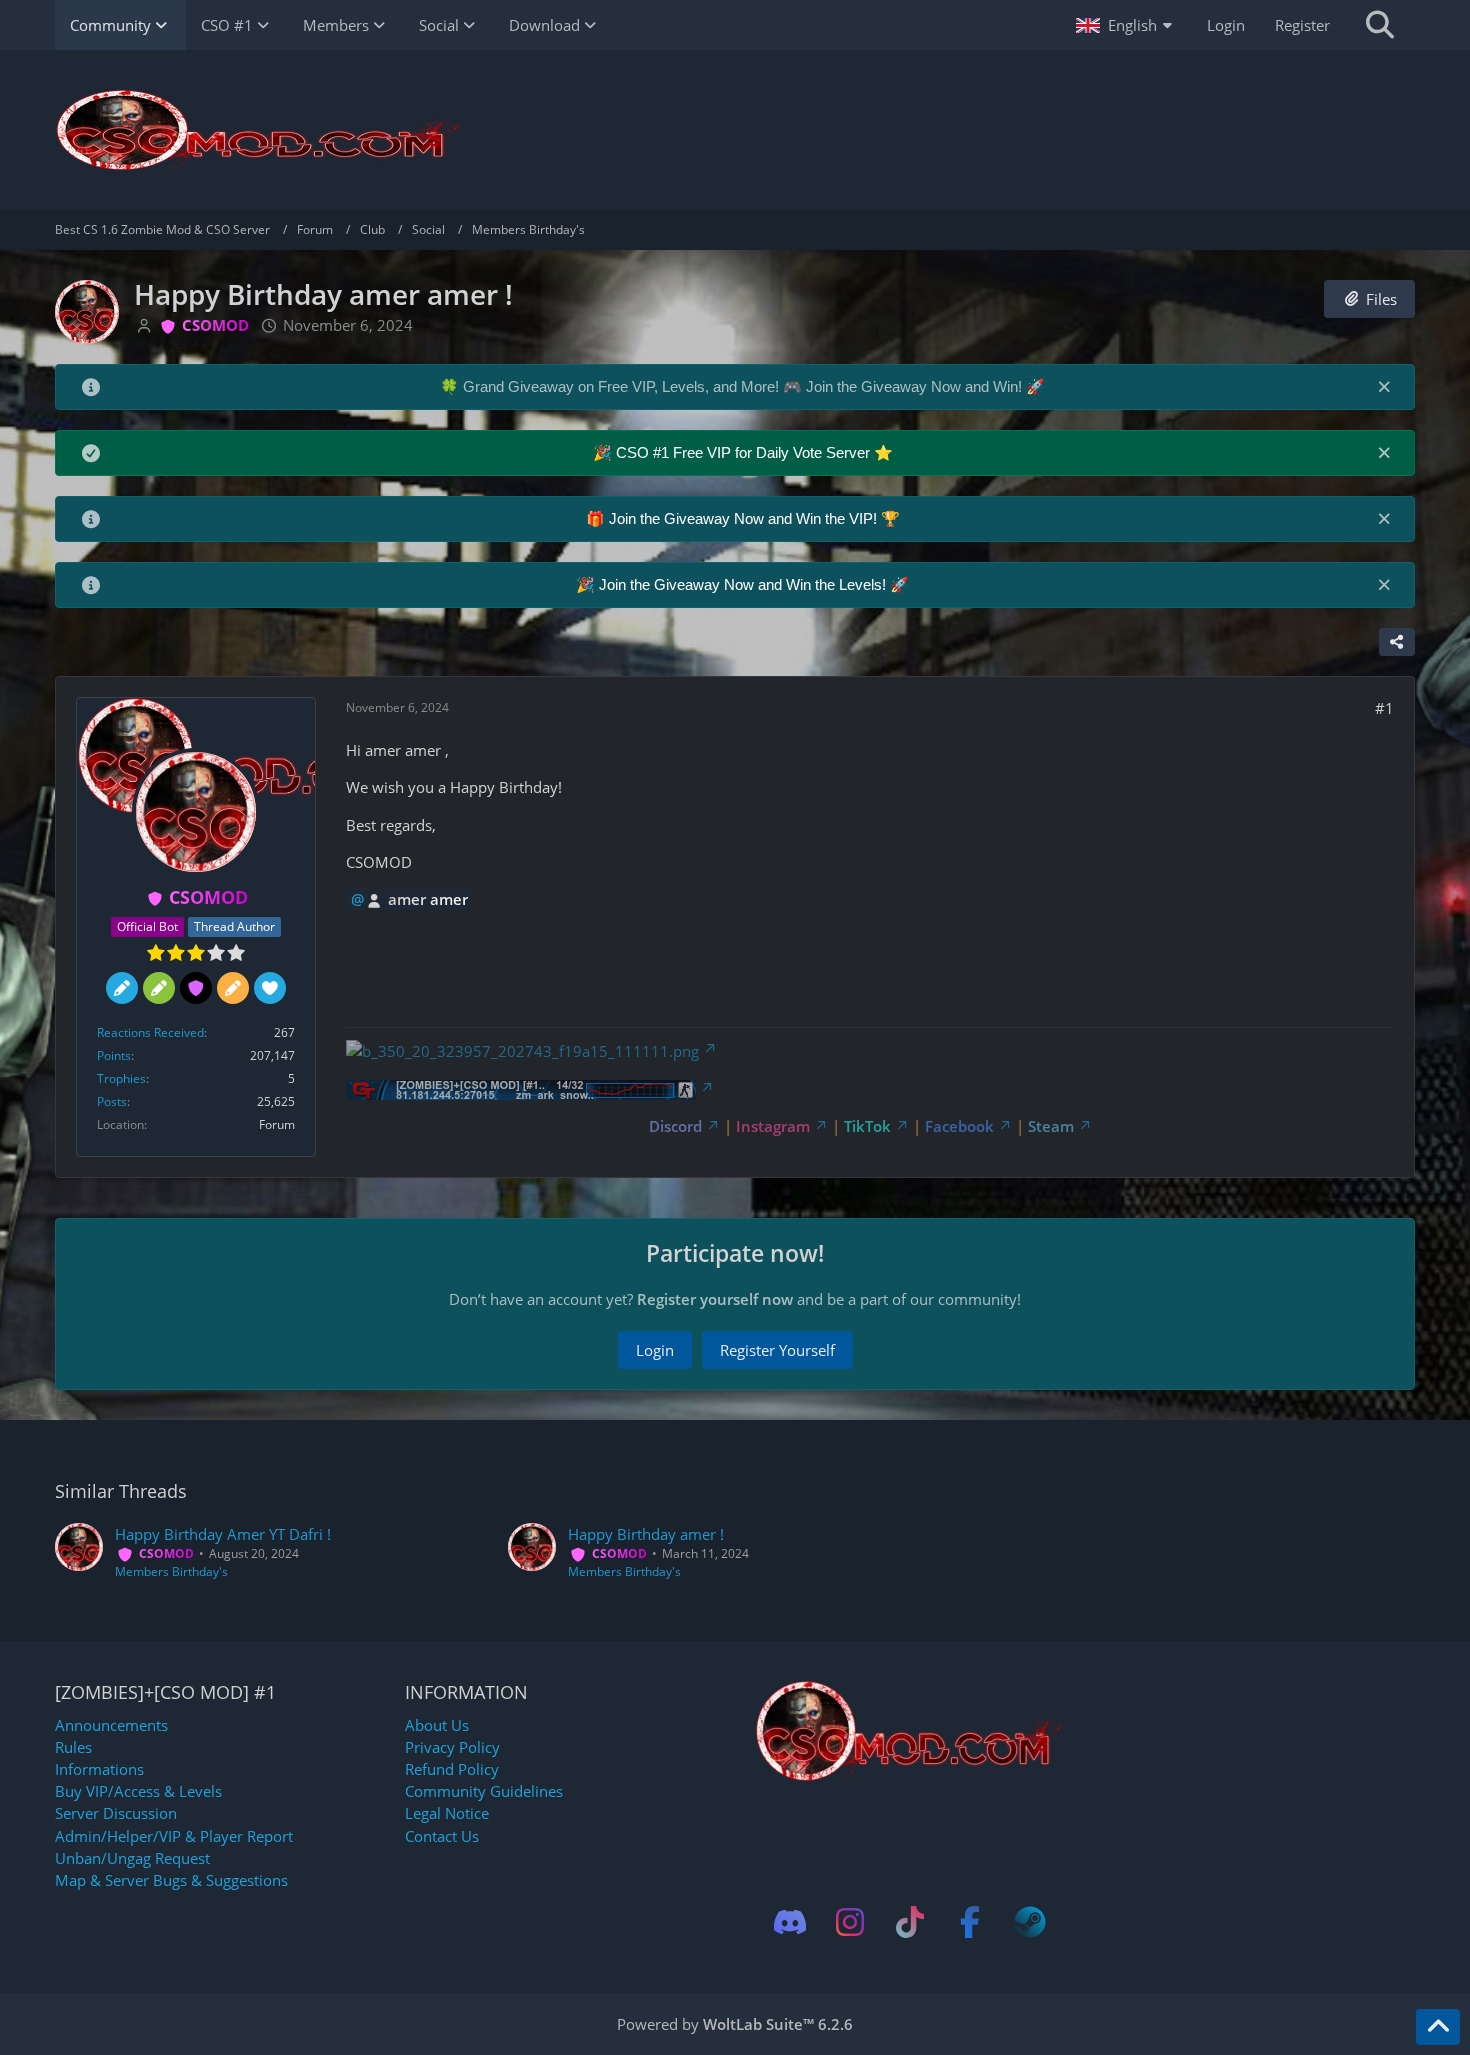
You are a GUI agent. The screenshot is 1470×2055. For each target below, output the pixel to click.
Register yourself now (715, 1299)
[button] (1126, 25)
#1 (1384, 708)
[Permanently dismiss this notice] (1384, 386)
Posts (112, 1101)
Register (1302, 25)
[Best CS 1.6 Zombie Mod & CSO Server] (735, 130)
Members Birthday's (171, 1571)
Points (114, 1055)
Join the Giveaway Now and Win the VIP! (745, 518)
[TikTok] (910, 1922)
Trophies (121, 1078)
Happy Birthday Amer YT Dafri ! (223, 1534)
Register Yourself (777, 1350)
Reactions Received (150, 1032)
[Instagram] (850, 1922)
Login (1226, 25)
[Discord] (790, 1922)
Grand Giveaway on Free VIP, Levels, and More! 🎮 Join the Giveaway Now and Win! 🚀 (754, 386)
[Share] (1397, 642)
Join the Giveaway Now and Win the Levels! (744, 584)
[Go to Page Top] (1438, 2027)
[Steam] (1030, 1922)
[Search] (1380, 25)
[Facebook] (970, 1922)
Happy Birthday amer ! (646, 1534)
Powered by (735, 2024)
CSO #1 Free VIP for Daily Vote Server (745, 452)
